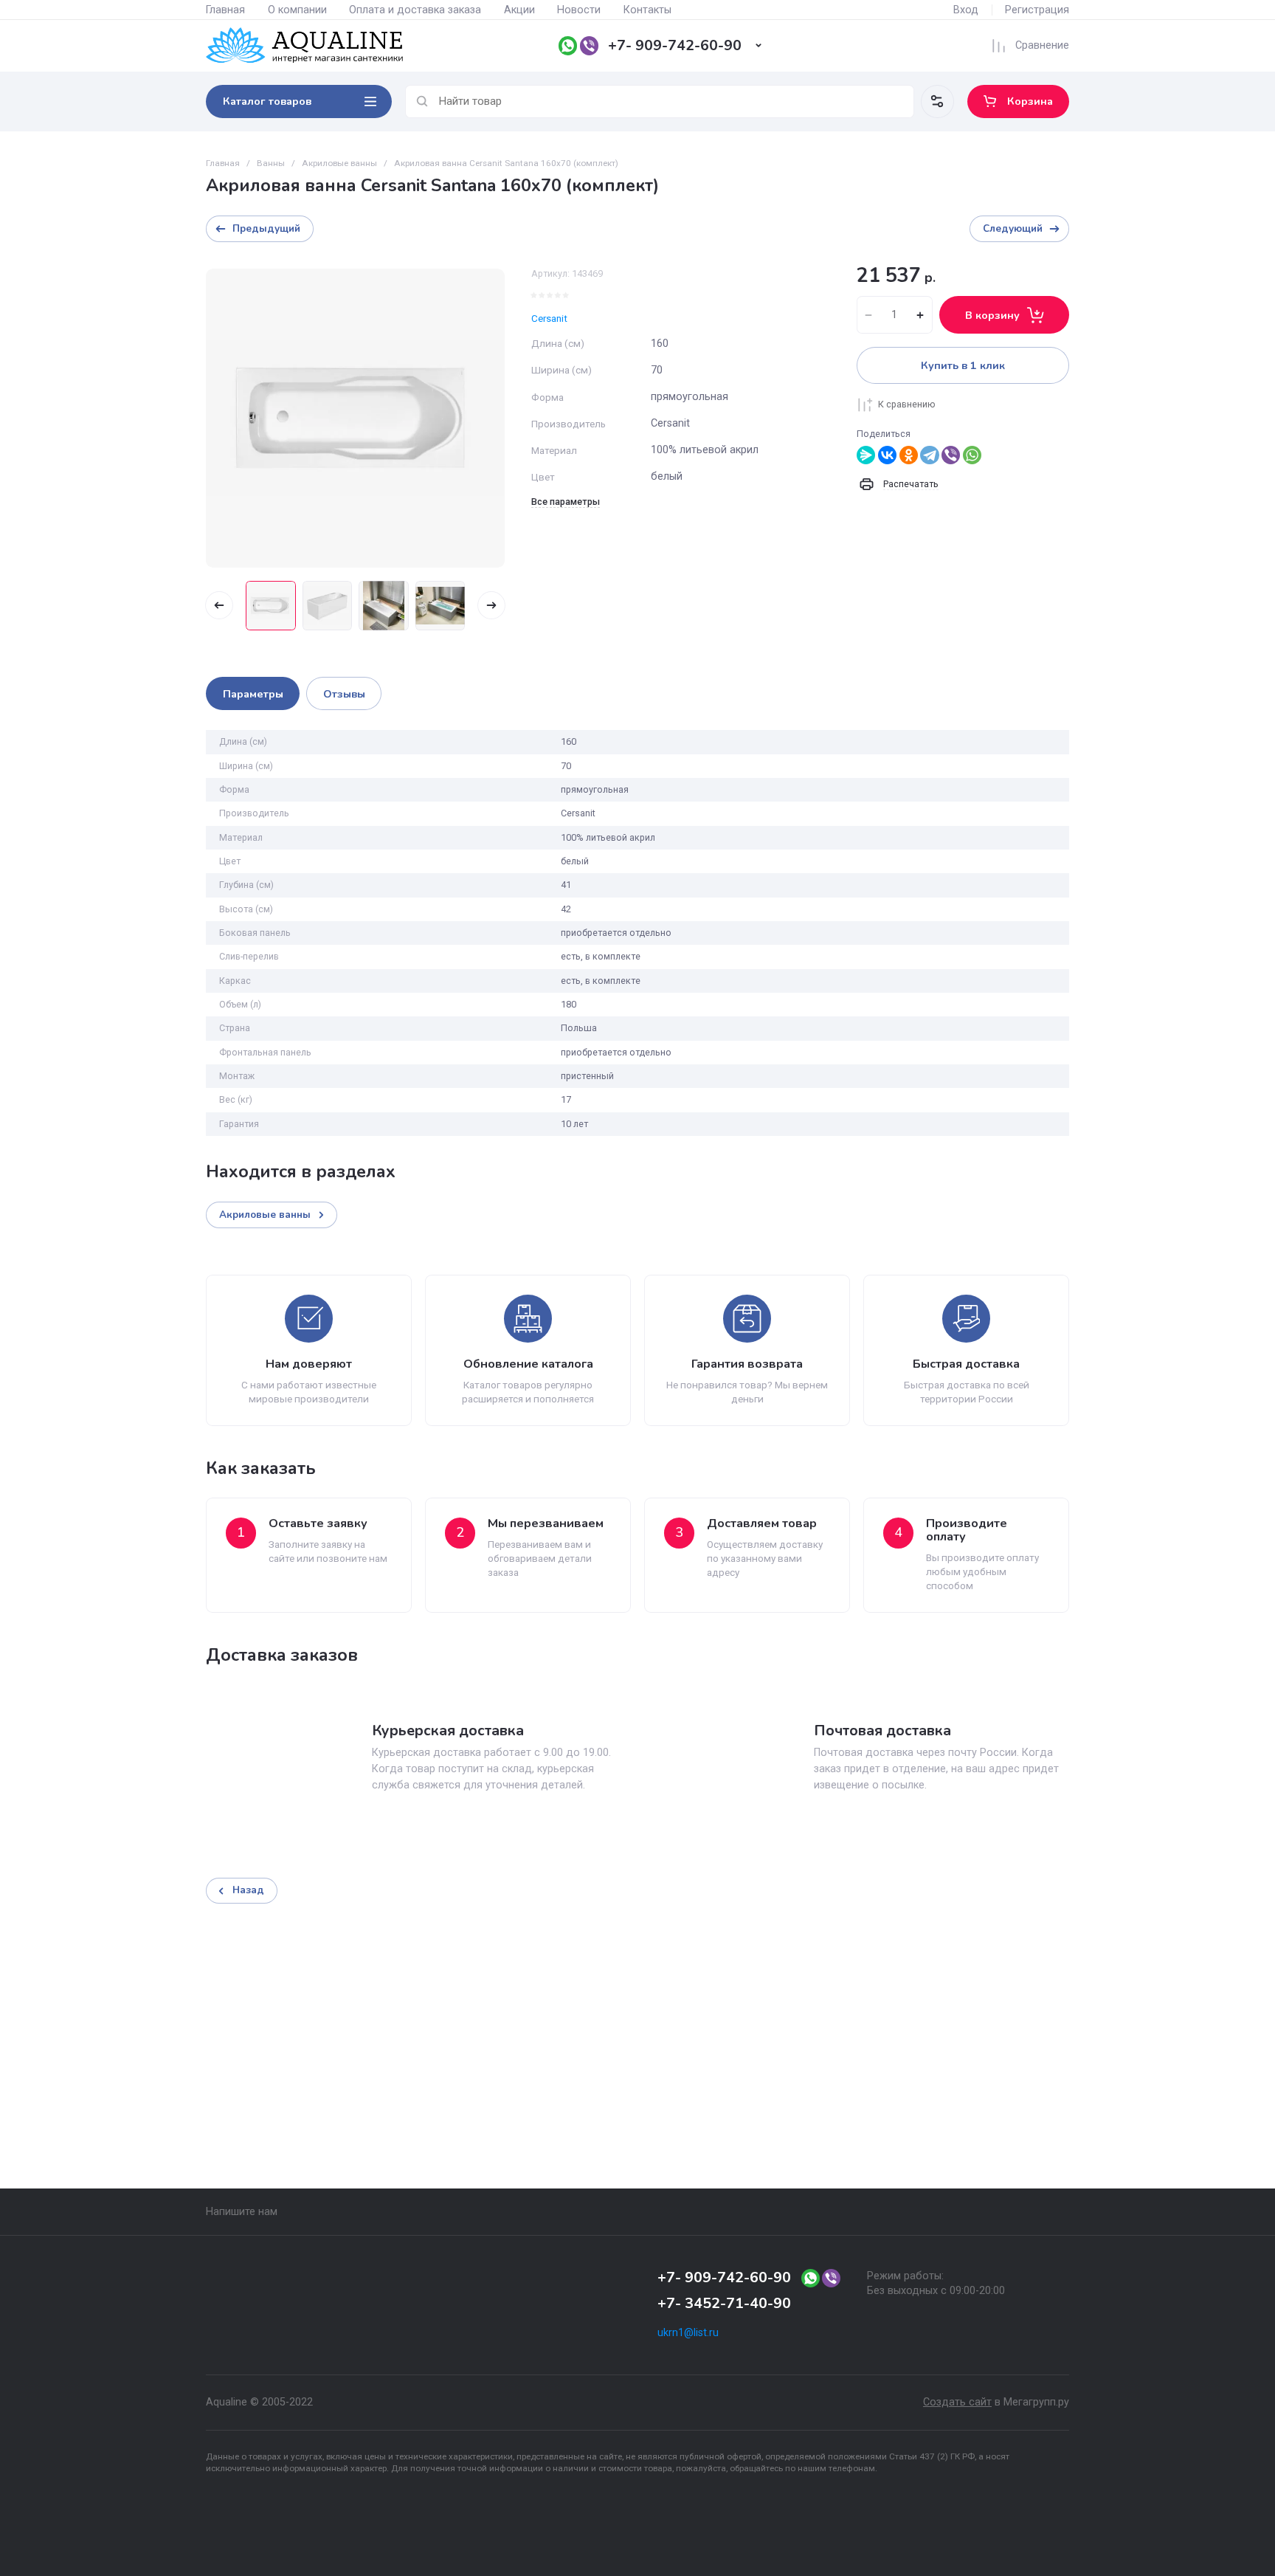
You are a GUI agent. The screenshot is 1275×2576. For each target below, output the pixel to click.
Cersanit (549, 318)
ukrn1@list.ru (688, 2333)
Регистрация (1037, 10)
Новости (579, 10)
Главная (225, 10)
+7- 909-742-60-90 (675, 45)
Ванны (271, 163)
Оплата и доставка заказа (415, 10)
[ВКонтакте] (887, 455)
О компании (297, 10)
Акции (519, 10)
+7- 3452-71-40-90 (724, 2303)
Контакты (647, 10)
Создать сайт (957, 2402)
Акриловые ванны (339, 163)
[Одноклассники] (909, 455)
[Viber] (951, 455)
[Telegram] (929, 455)
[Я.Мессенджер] (866, 455)
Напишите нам (242, 2212)
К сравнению (907, 404)
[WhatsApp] (972, 455)
